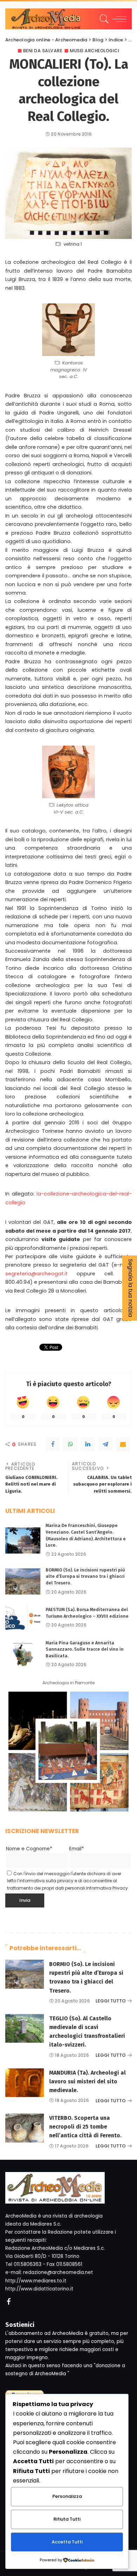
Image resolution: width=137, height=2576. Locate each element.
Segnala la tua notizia (131, 1288)
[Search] (103, 19)
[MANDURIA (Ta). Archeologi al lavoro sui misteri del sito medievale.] (25, 2083)
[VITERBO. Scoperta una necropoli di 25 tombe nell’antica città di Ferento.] (25, 2128)
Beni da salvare (43, 51)
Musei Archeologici (94, 51)
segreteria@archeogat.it (37, 1274)
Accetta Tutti (67, 2542)
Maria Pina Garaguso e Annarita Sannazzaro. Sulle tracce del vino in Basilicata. (85, 1649)
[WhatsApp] (70, 1444)
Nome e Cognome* (29, 1849)
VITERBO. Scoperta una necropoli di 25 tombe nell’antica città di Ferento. (85, 2127)
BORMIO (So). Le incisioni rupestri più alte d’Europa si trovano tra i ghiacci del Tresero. (85, 1576)
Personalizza (67, 2496)
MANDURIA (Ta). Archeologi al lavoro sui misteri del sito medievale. (87, 2081)
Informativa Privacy (107, 1888)
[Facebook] (53, 1444)
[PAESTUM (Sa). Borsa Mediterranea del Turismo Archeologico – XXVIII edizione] (23, 1618)
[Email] (123, 1444)
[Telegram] (105, 1444)
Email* (77, 1849)
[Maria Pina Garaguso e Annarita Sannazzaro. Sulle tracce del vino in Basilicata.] (23, 1654)
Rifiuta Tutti (67, 2519)
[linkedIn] (88, 1444)
